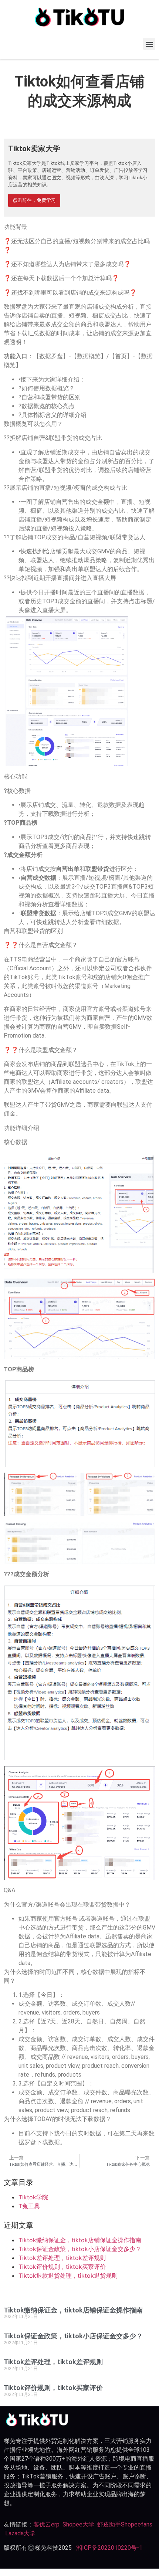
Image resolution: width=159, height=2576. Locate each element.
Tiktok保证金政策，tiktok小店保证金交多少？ (80, 2249)
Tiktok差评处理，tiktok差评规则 (62, 2258)
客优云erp (46, 2524)
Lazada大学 (20, 2533)
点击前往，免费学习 (34, 200)
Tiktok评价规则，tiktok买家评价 (62, 2267)
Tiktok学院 (33, 2197)
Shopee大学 (78, 2524)
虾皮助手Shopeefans (125, 2524)
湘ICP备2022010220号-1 (109, 2548)
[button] (149, 44)
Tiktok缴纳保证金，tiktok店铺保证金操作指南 (80, 2240)
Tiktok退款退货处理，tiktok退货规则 (68, 2275)
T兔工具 (29, 2206)
